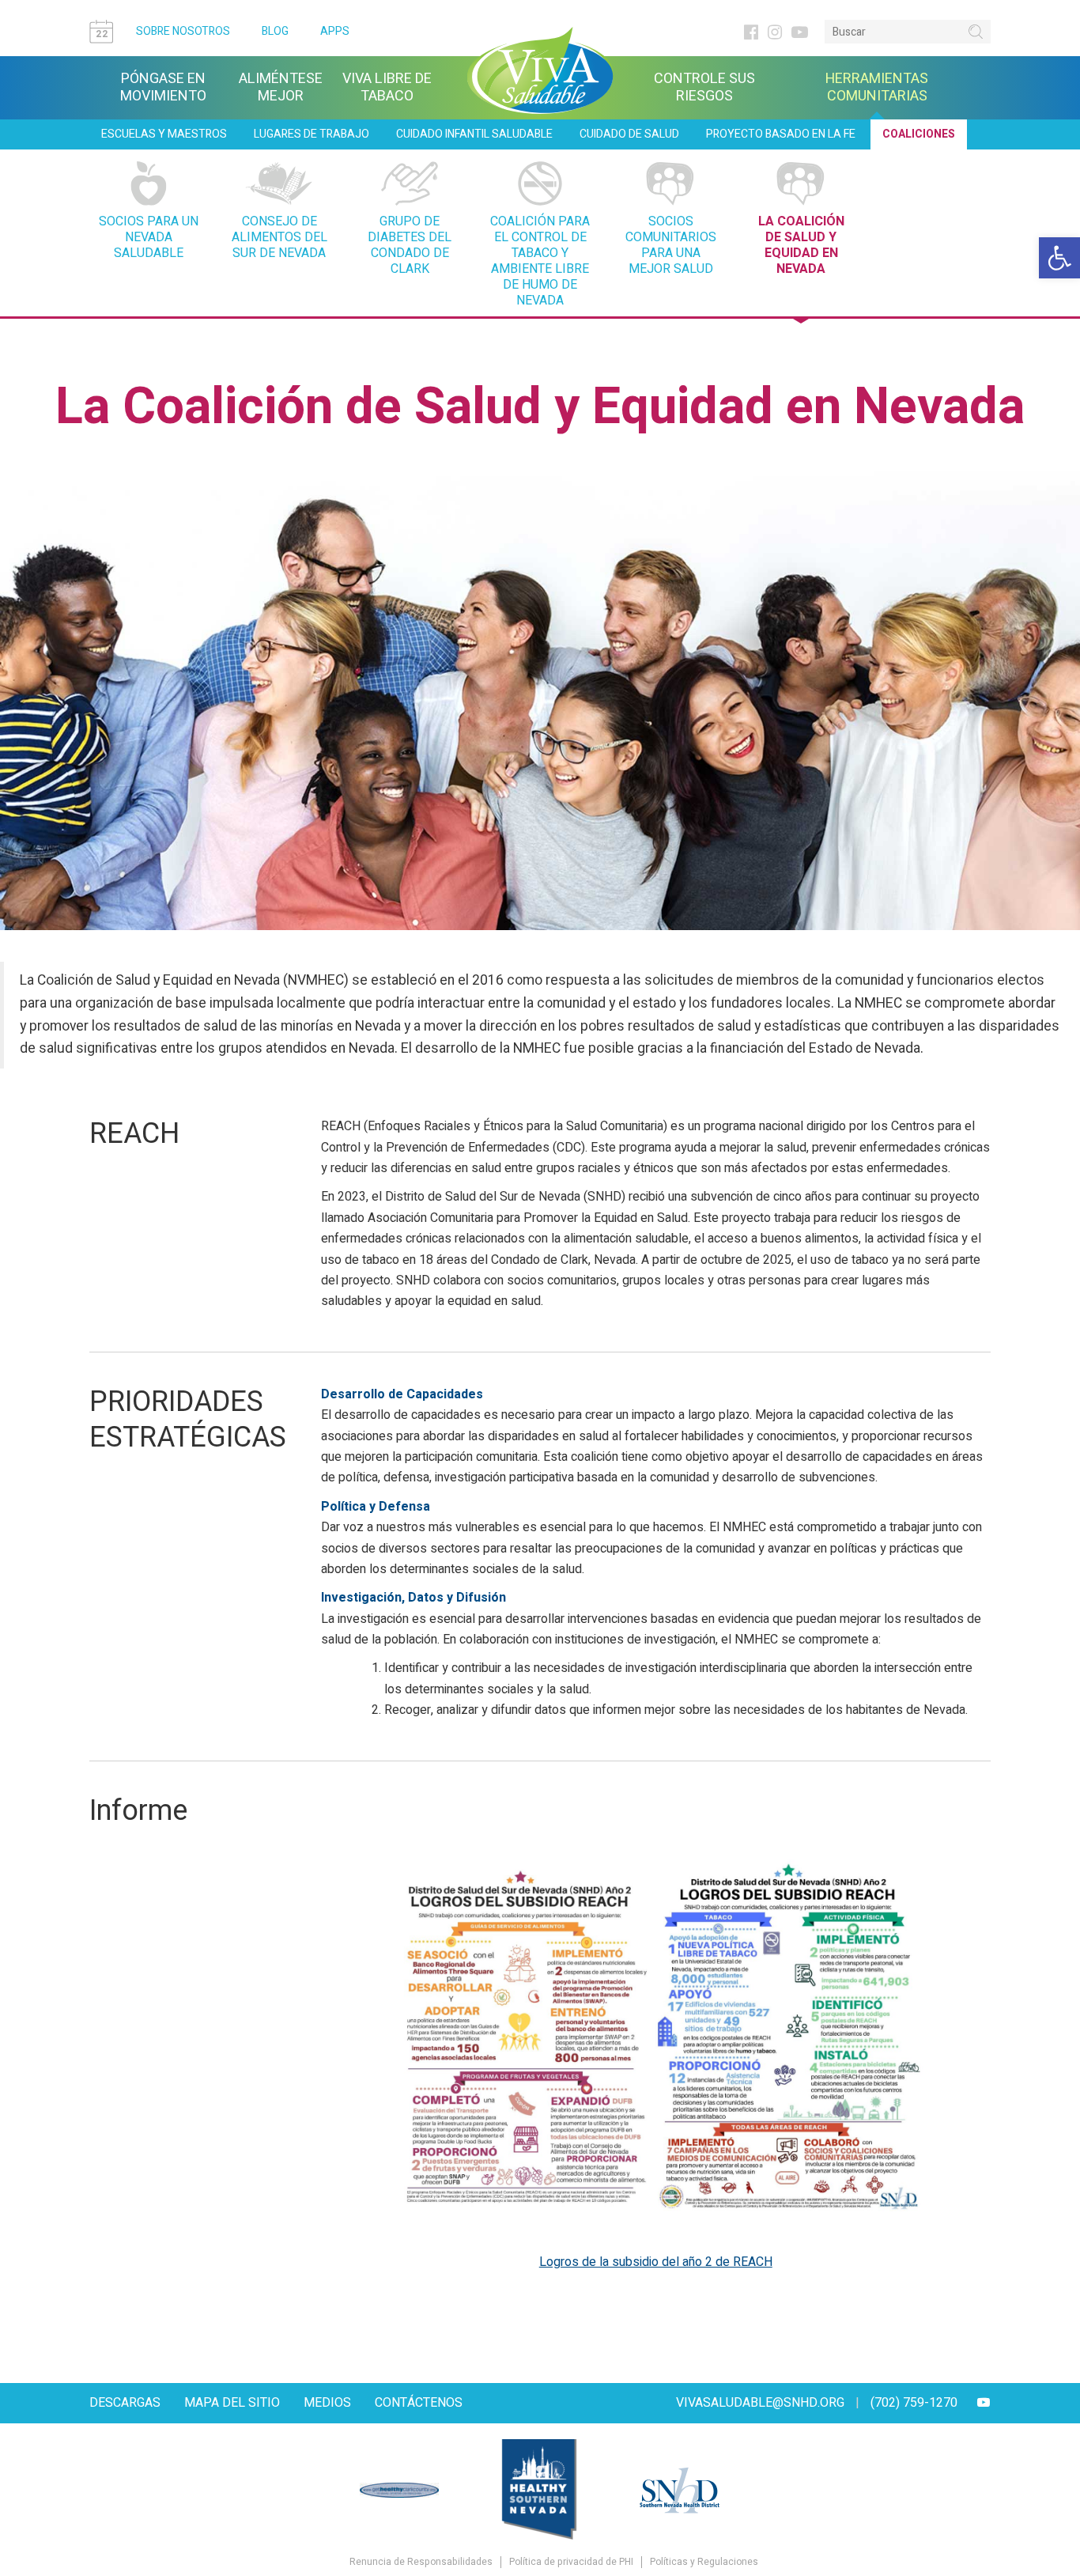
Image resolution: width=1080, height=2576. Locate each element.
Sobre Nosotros (183, 31)
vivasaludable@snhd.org (760, 2403)
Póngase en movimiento (163, 88)
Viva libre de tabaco (387, 88)
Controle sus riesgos (704, 88)
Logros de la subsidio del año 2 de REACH (656, 2262)
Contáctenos (419, 2403)
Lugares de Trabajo (312, 134)
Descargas (125, 2403)
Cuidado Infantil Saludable (474, 134)
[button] (1059, 258)
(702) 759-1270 (914, 2403)
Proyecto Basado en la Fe (781, 134)
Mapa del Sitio (232, 2403)
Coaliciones (919, 134)
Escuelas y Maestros (164, 134)
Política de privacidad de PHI (571, 2562)
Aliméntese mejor (281, 88)
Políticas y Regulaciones (704, 2562)
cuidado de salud (629, 134)
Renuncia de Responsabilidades (421, 2562)
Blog (275, 31)
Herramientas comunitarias (877, 88)
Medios (327, 2403)
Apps (335, 31)
